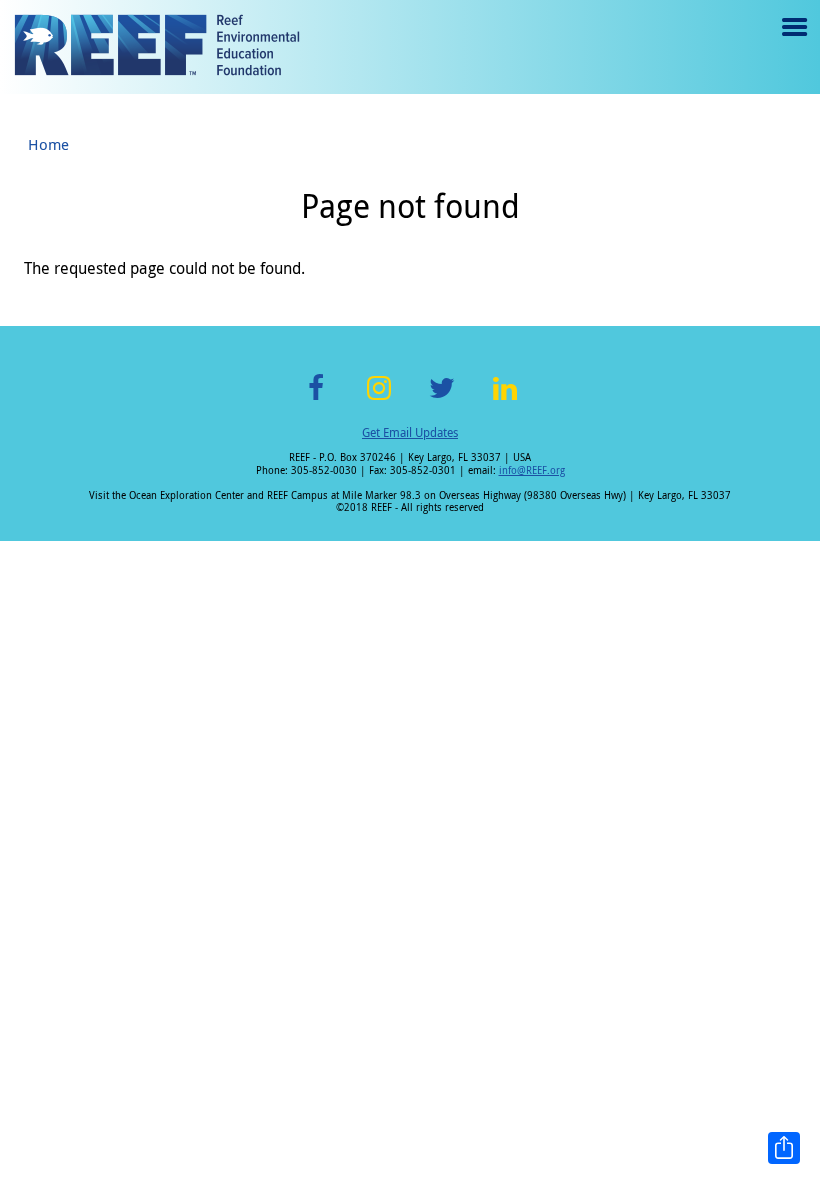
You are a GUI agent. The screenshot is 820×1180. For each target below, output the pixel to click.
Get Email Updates (410, 432)
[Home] (157, 47)
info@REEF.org (532, 470)
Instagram (379, 399)
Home (48, 144)
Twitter (442, 399)
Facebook (316, 399)
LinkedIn (504, 399)
